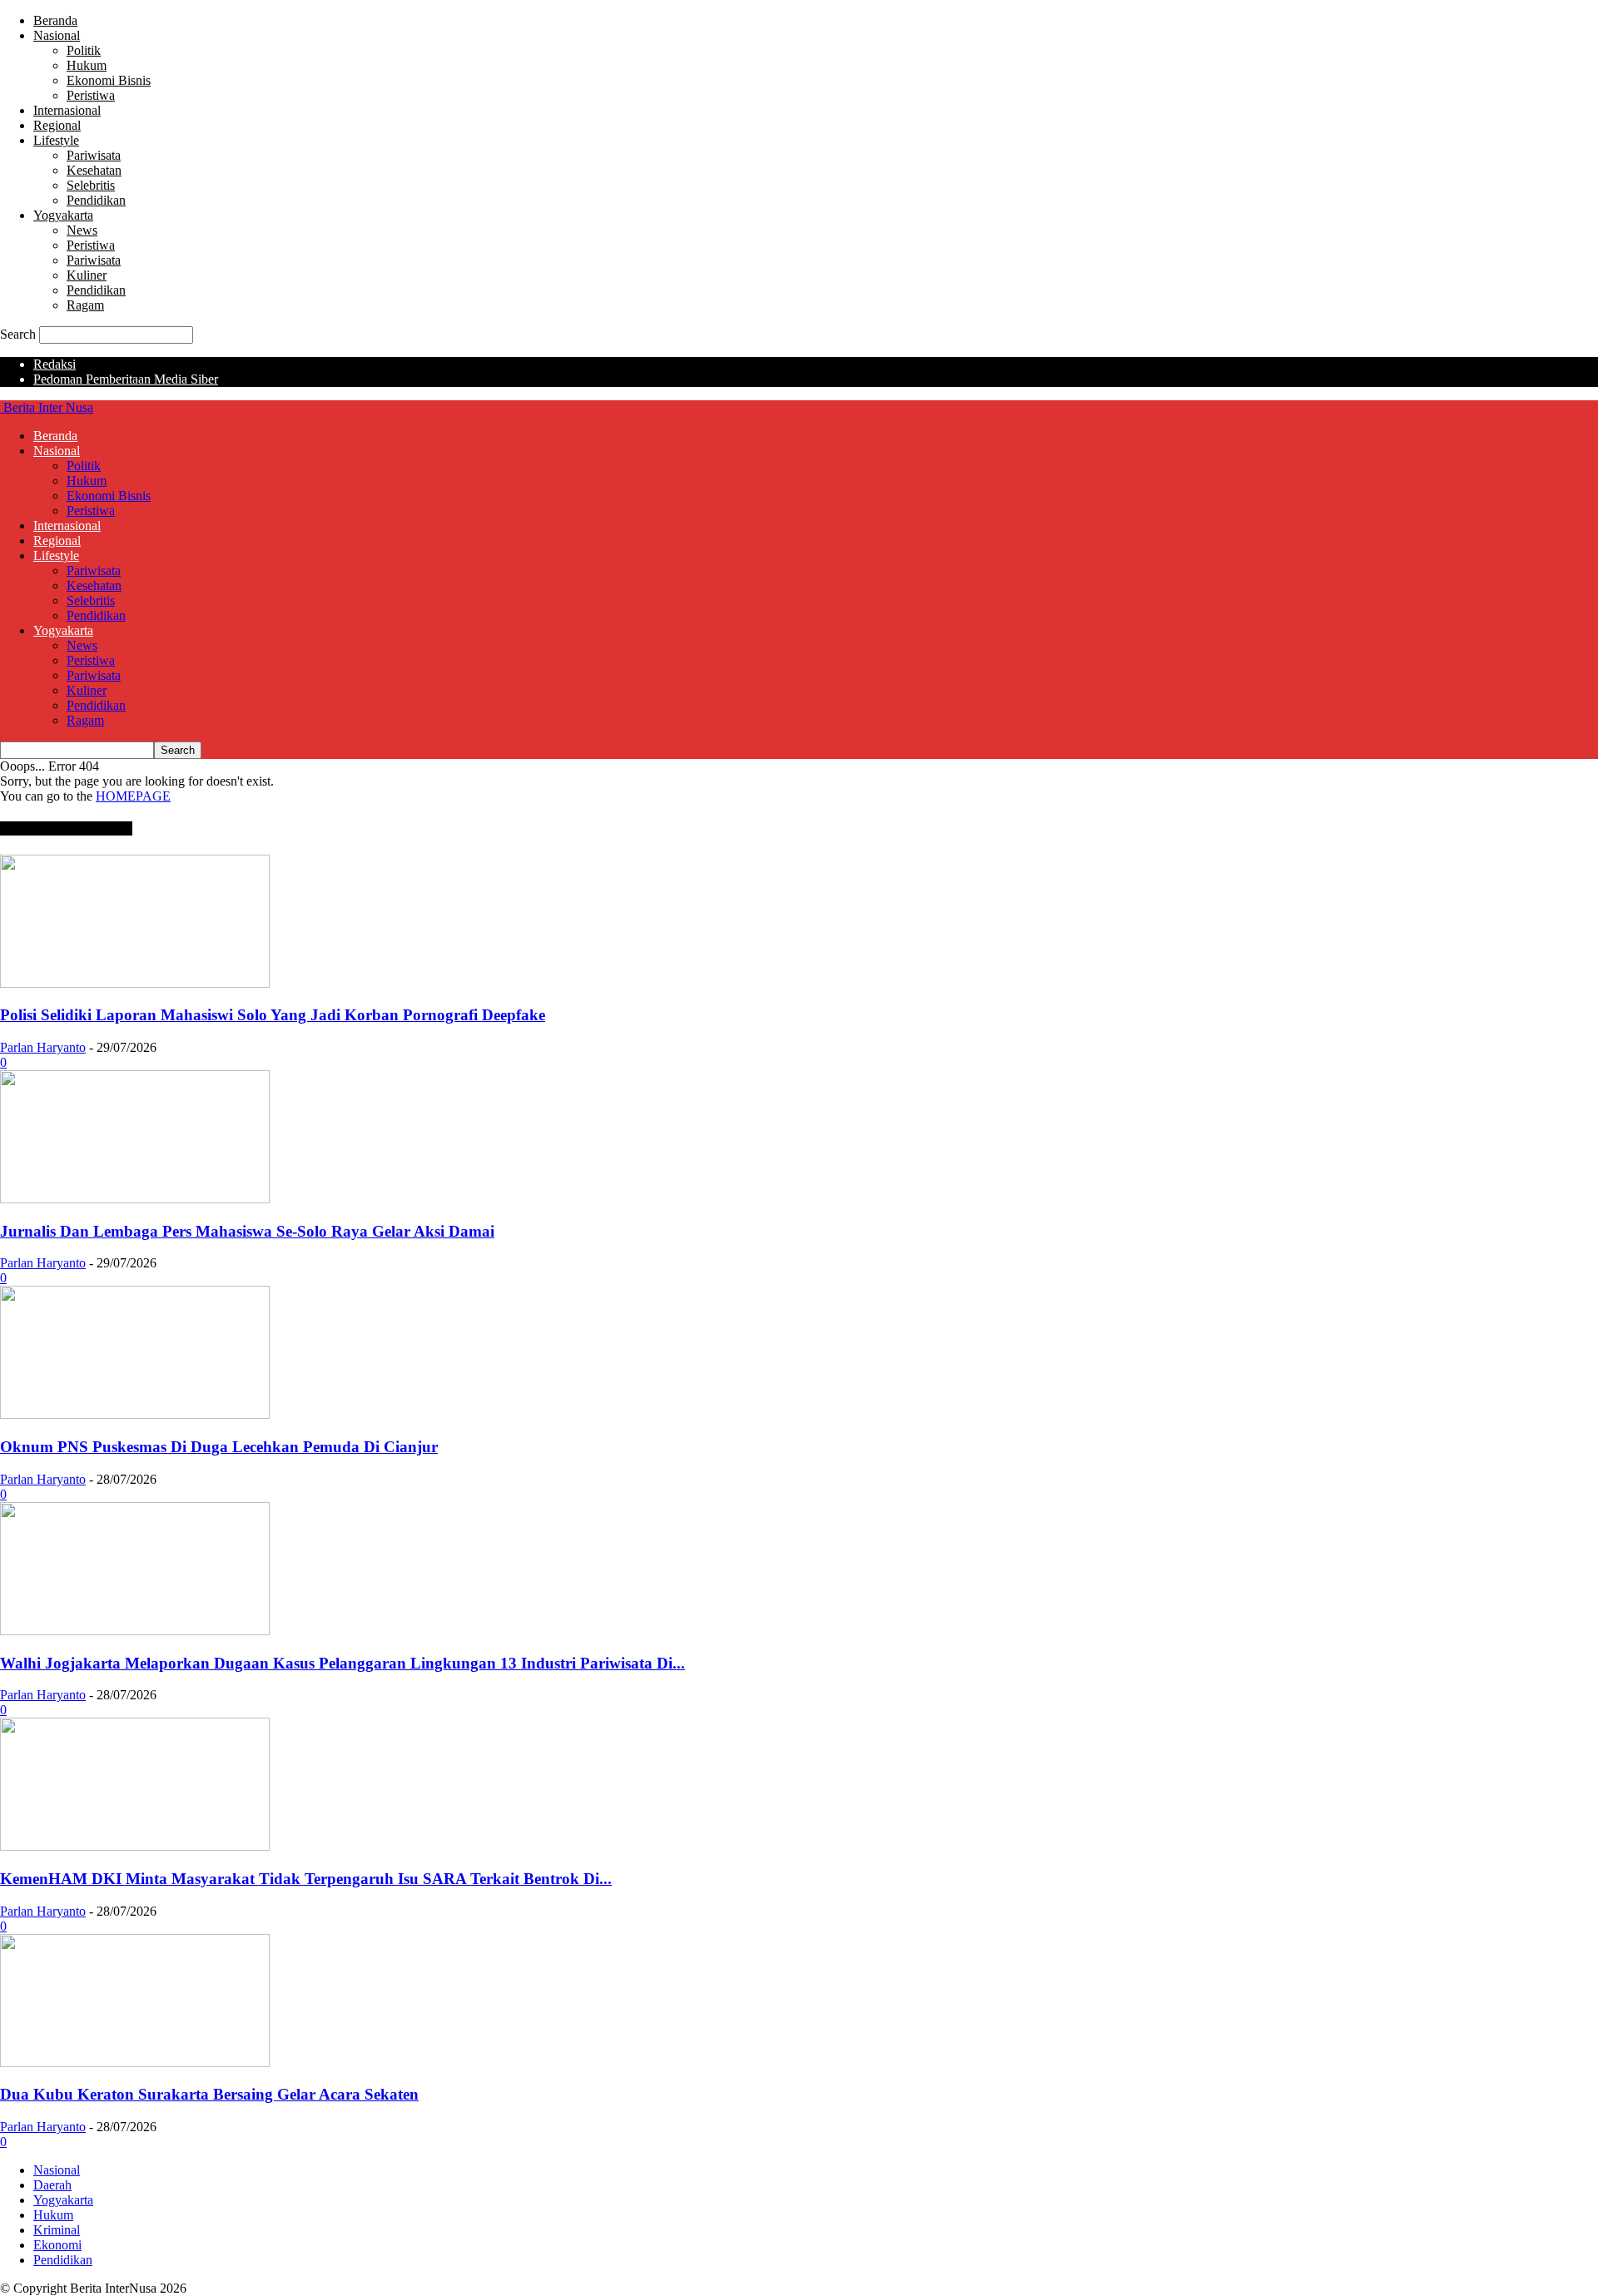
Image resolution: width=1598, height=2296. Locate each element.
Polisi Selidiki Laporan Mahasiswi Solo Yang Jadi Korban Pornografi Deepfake (273, 1015)
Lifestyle (56, 140)
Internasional (67, 110)
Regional (57, 125)
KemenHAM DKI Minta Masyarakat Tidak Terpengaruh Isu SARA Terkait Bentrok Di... (306, 1879)
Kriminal (57, 2230)
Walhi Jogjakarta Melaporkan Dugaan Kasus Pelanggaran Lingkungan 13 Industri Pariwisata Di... (342, 1663)
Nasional (57, 35)
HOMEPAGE (133, 796)
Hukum (87, 65)
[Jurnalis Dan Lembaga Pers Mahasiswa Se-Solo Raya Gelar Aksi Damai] (135, 1199)
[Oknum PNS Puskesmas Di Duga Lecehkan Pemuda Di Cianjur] (135, 1414)
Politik (84, 50)
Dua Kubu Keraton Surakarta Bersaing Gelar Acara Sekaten (209, 2094)
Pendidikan (96, 200)
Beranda (55, 20)
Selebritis (91, 185)
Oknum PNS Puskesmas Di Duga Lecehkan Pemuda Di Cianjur (219, 1447)
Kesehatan (94, 170)
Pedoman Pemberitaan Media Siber (126, 379)
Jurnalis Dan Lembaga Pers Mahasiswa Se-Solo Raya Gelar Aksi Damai (247, 1231)
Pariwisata (94, 155)
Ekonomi (57, 2245)
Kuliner (87, 275)
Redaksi (55, 364)
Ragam (85, 305)
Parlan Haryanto (43, 1047)
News (82, 230)
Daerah (52, 2185)
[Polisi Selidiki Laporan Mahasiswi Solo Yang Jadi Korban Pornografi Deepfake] (135, 983)
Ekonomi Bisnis (109, 80)
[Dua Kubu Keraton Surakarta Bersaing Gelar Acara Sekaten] (135, 2063)
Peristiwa (91, 95)
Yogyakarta (63, 215)
